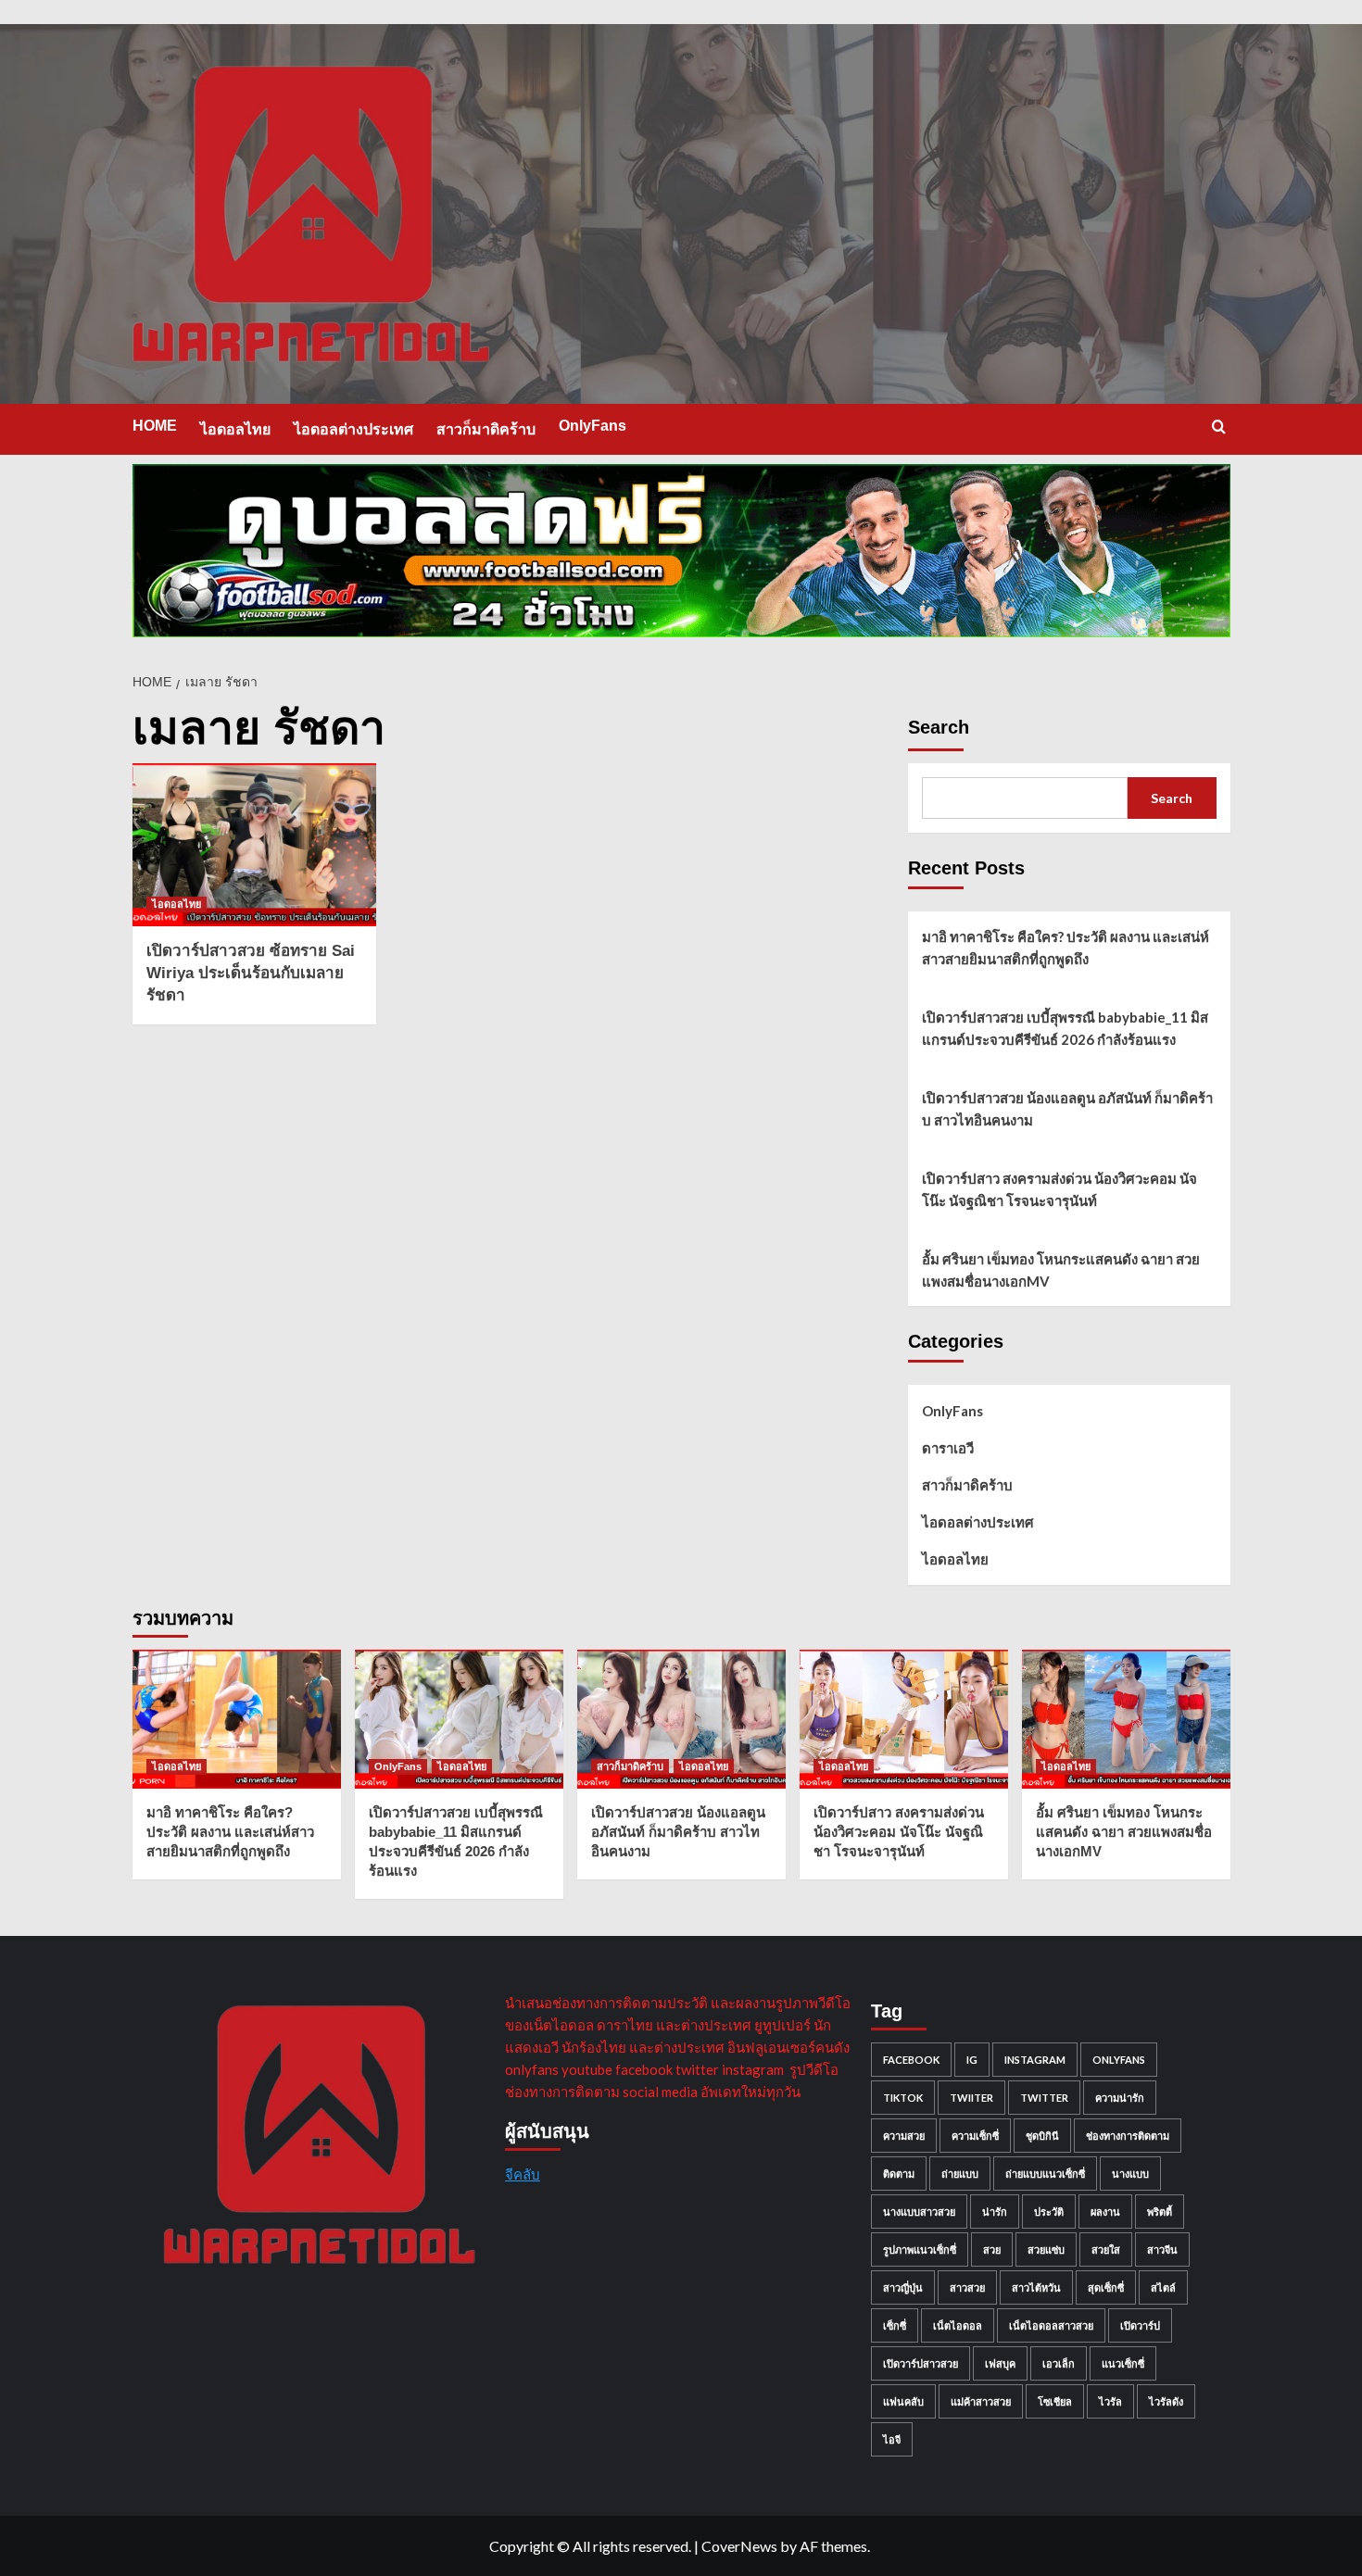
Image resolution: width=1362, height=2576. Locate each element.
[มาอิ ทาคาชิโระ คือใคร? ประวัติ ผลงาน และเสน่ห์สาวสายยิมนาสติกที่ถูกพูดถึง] (237, 1719)
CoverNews (739, 2546)
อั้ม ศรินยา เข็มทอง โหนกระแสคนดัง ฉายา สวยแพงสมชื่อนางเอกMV (1061, 1270)
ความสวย (904, 2136)
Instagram (1035, 2060)
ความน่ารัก (1120, 2098)
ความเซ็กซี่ (975, 2136)
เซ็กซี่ (895, 2325)
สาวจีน (1162, 2249)
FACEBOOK (911, 2060)
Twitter (1044, 2098)
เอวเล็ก (1059, 2363)
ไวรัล (1110, 2401)
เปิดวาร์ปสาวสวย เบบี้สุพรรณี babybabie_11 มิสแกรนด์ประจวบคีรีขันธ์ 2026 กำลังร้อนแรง (1065, 1028)
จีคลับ (523, 2174)
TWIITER (971, 2098)
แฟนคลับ (903, 2401)
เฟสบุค (1000, 2363)
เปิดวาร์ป (1140, 2325)
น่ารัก (995, 2212)
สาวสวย (967, 2287)
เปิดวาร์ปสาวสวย (921, 2363)
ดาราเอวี (948, 1448)
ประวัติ (1049, 2212)
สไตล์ (1163, 2287)
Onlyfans (1119, 2060)
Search (939, 727)
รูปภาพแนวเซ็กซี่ (920, 2249)
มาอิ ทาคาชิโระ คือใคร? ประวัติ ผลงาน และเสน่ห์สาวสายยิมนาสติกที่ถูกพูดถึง (1066, 948)
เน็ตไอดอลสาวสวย (1051, 2325)
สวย (992, 2249)
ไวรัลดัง (1166, 2401)
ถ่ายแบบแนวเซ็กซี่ (1045, 2174)
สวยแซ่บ (1046, 2249)
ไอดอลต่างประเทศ (353, 429)
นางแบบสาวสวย (919, 2212)
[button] (1219, 427)
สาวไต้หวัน (1036, 2287)
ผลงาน (1105, 2212)
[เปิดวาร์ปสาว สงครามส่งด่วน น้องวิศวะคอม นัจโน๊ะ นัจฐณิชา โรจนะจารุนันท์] (904, 1719)
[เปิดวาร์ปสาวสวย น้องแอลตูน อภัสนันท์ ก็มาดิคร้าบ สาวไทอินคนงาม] (681, 1719)
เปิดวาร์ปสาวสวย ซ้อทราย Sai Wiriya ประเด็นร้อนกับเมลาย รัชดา (251, 973)
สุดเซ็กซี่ (1106, 2287)
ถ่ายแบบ (960, 2174)
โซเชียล (1055, 2401)
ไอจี (892, 2439)
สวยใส (1106, 2249)
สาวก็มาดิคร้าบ (486, 429)
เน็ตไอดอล (958, 2325)
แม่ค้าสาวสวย (981, 2401)
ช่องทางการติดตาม (1128, 2136)
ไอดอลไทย (235, 429)
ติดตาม (899, 2174)
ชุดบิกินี (1042, 2136)
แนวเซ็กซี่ (1123, 2363)
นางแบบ (1130, 2174)
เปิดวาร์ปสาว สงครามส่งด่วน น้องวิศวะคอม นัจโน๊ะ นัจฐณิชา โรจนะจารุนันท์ (1059, 1189)
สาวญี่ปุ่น (903, 2287)
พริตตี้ (1160, 2212)
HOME (155, 426)
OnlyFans (593, 426)
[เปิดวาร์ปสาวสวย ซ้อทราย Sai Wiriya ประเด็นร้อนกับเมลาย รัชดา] (255, 845)
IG (972, 2060)
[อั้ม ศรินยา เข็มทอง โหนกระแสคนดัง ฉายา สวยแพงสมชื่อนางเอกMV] (1126, 1719)
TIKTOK (903, 2098)
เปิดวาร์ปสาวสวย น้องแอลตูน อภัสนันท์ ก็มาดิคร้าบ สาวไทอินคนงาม (1067, 1109)
